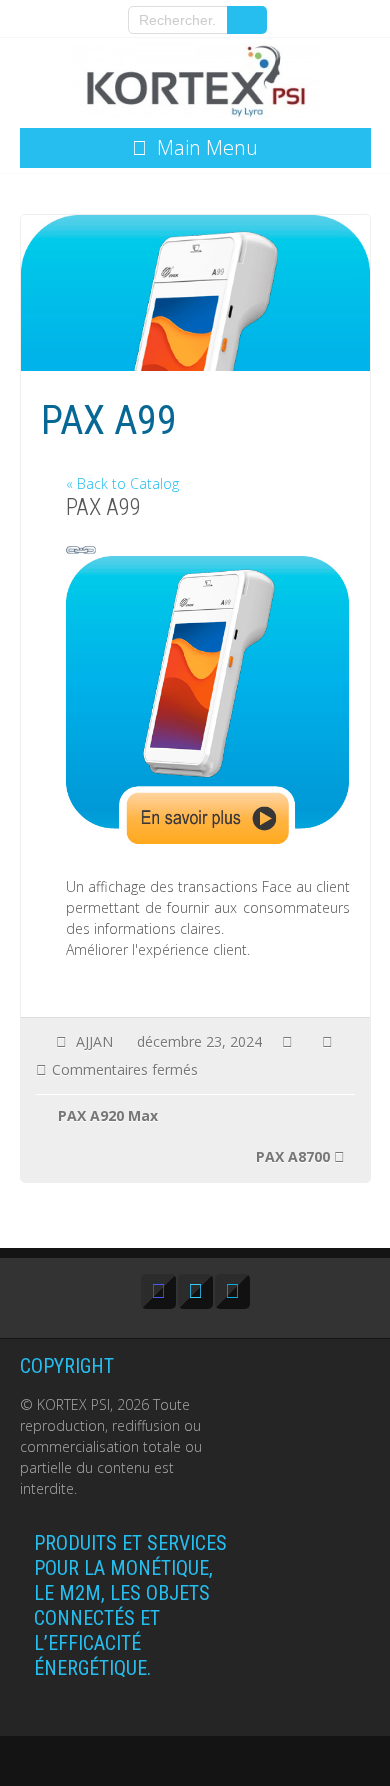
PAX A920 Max (108, 1115)
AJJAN (94, 1041)
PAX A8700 (293, 1156)
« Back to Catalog (122, 483)
